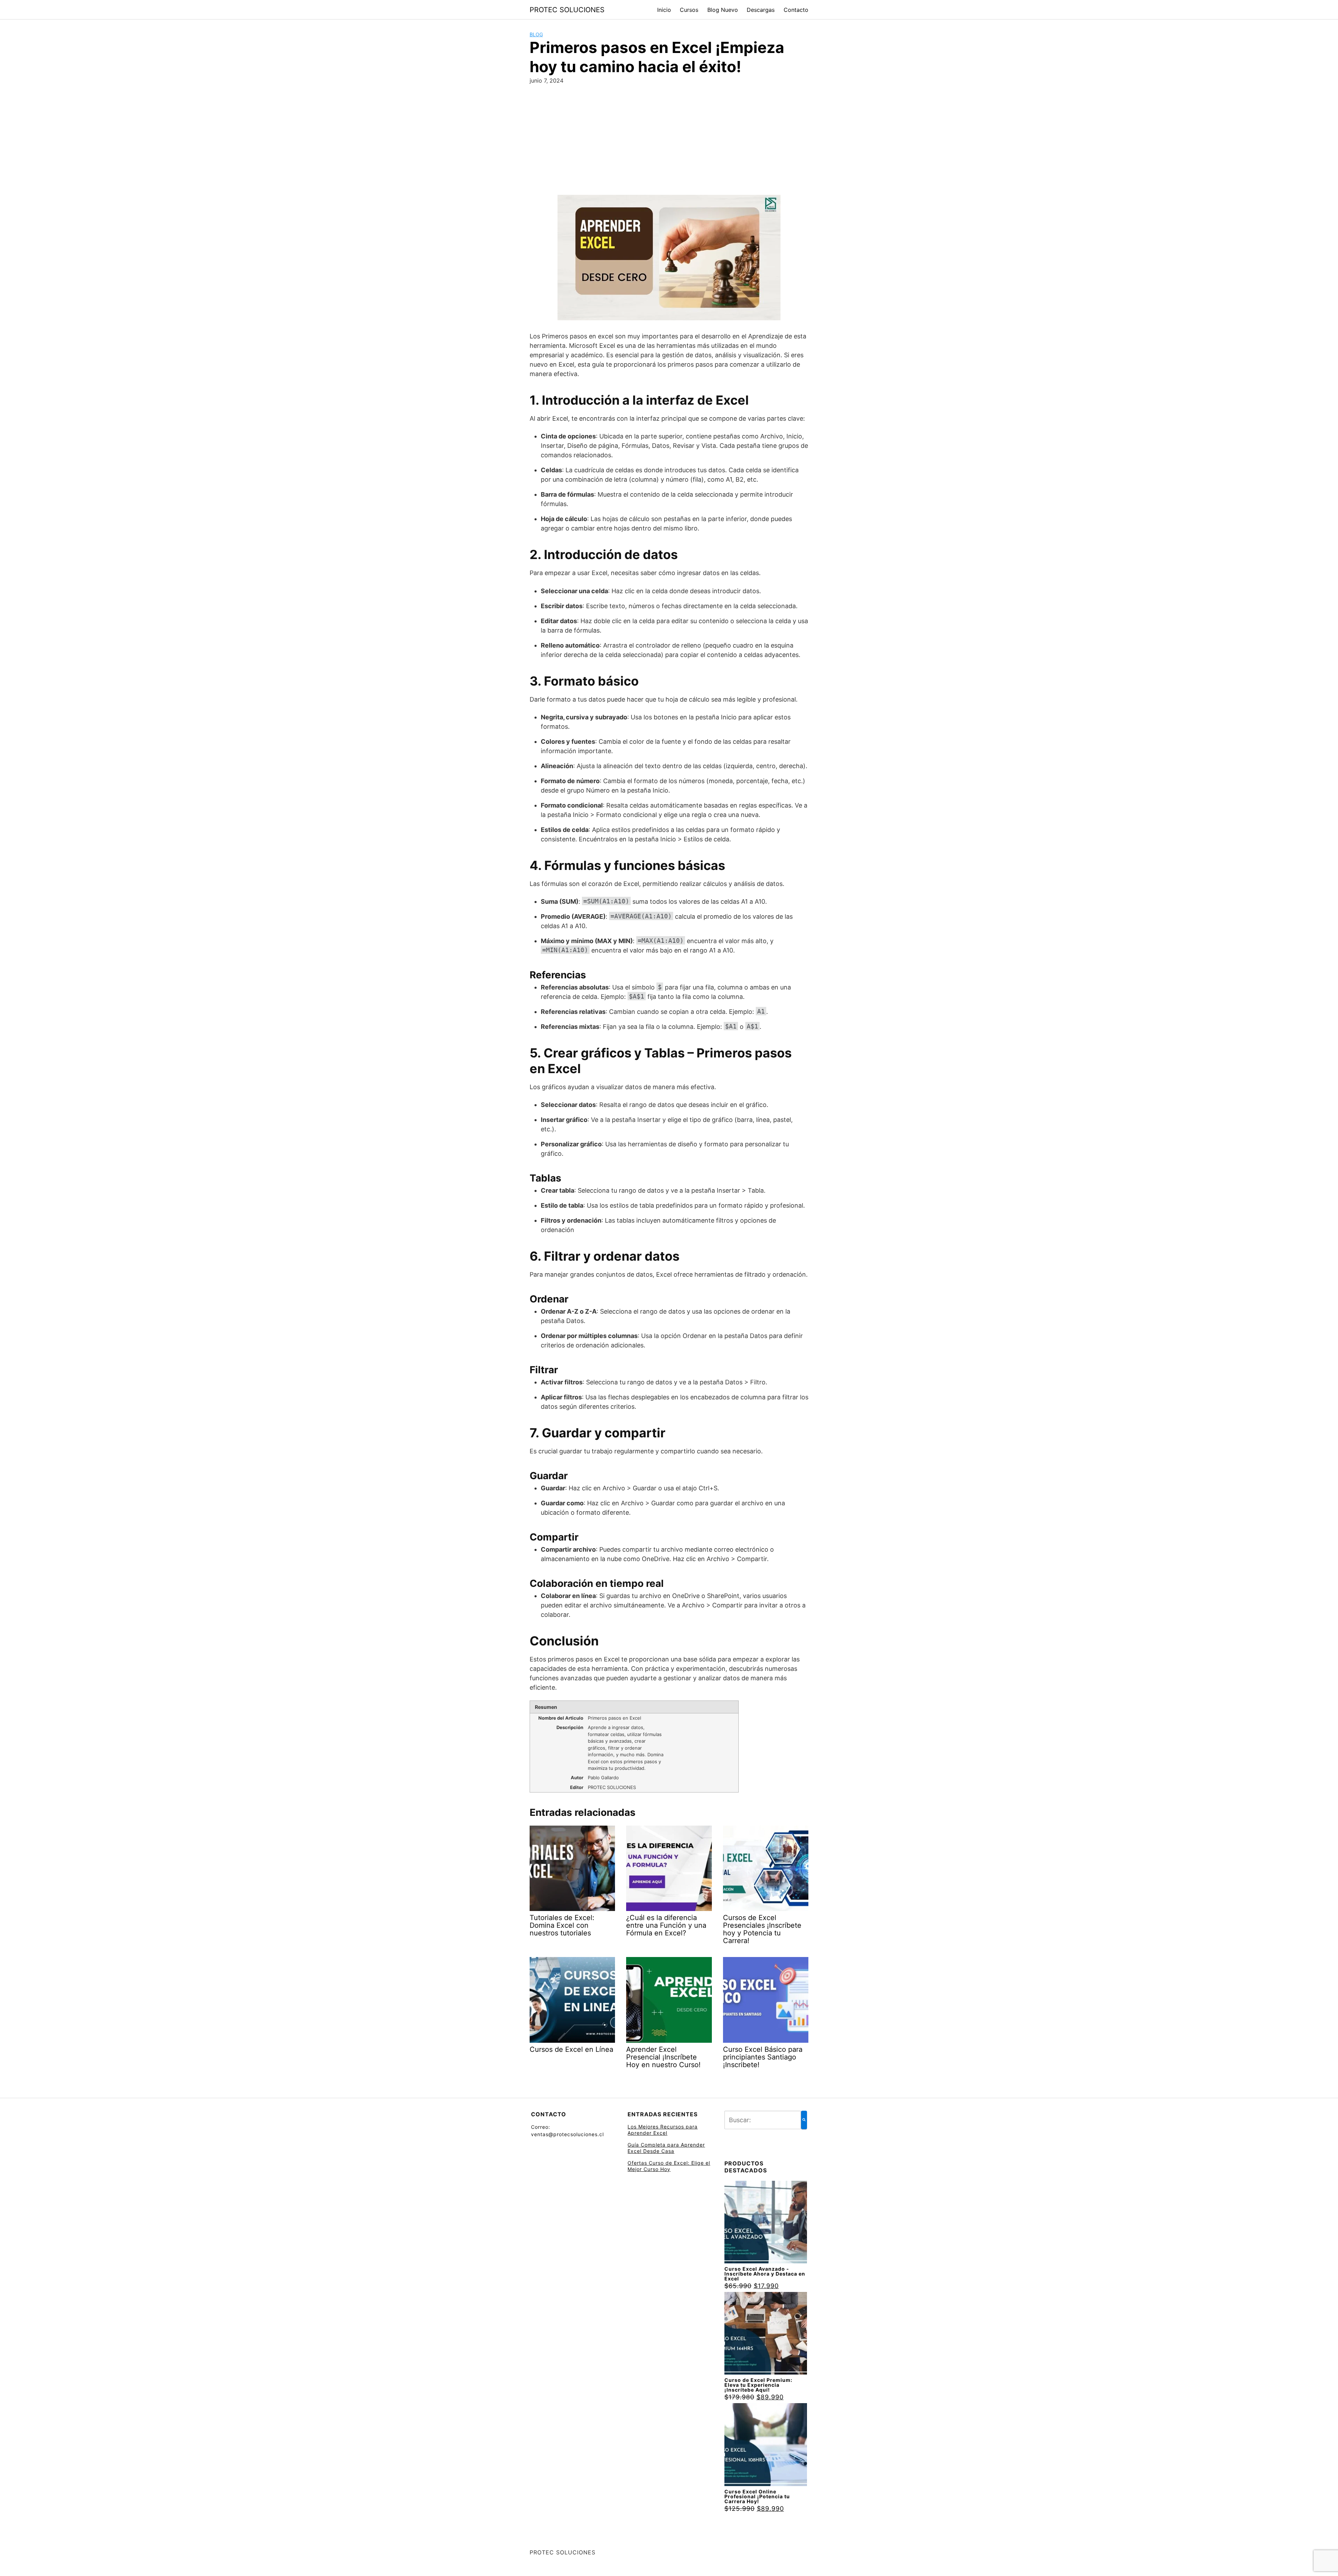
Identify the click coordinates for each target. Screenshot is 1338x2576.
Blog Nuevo (723, 10)
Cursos (689, 10)
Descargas (761, 10)
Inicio (664, 10)
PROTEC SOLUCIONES (567, 10)
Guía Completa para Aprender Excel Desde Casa (666, 2148)
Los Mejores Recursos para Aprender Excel (663, 2130)
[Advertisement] (669, 143)
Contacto (796, 10)
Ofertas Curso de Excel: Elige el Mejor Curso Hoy (669, 2166)
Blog (536, 34)
